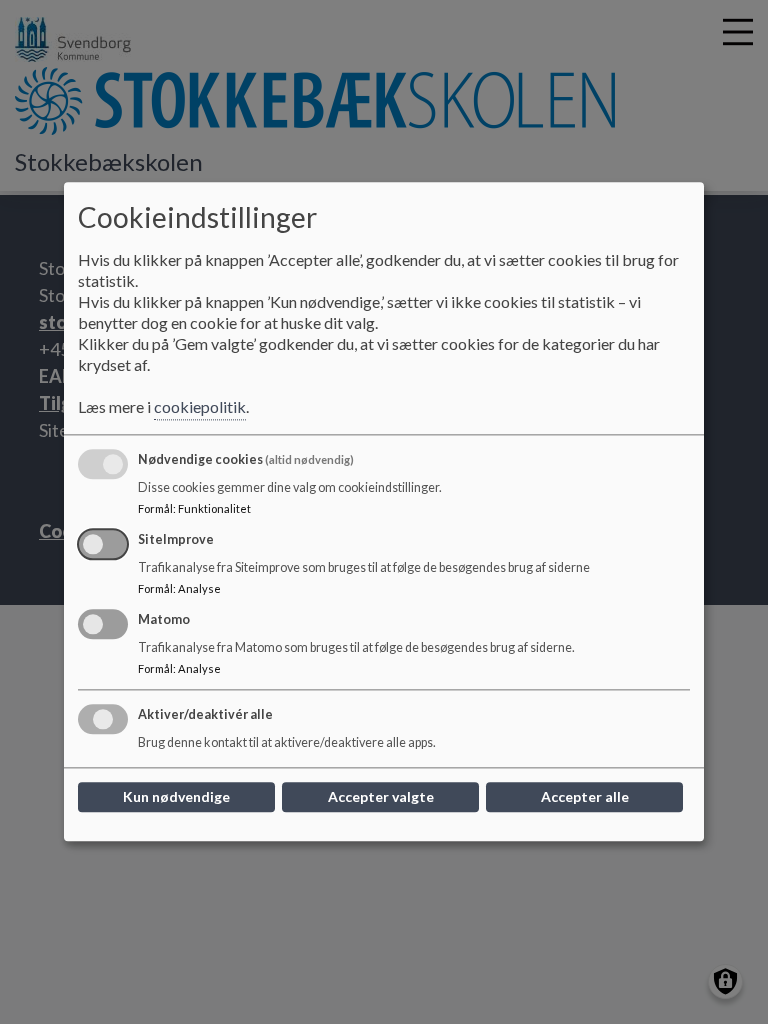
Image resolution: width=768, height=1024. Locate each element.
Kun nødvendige (176, 797)
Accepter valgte (381, 797)
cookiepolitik (200, 407)
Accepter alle (585, 797)
